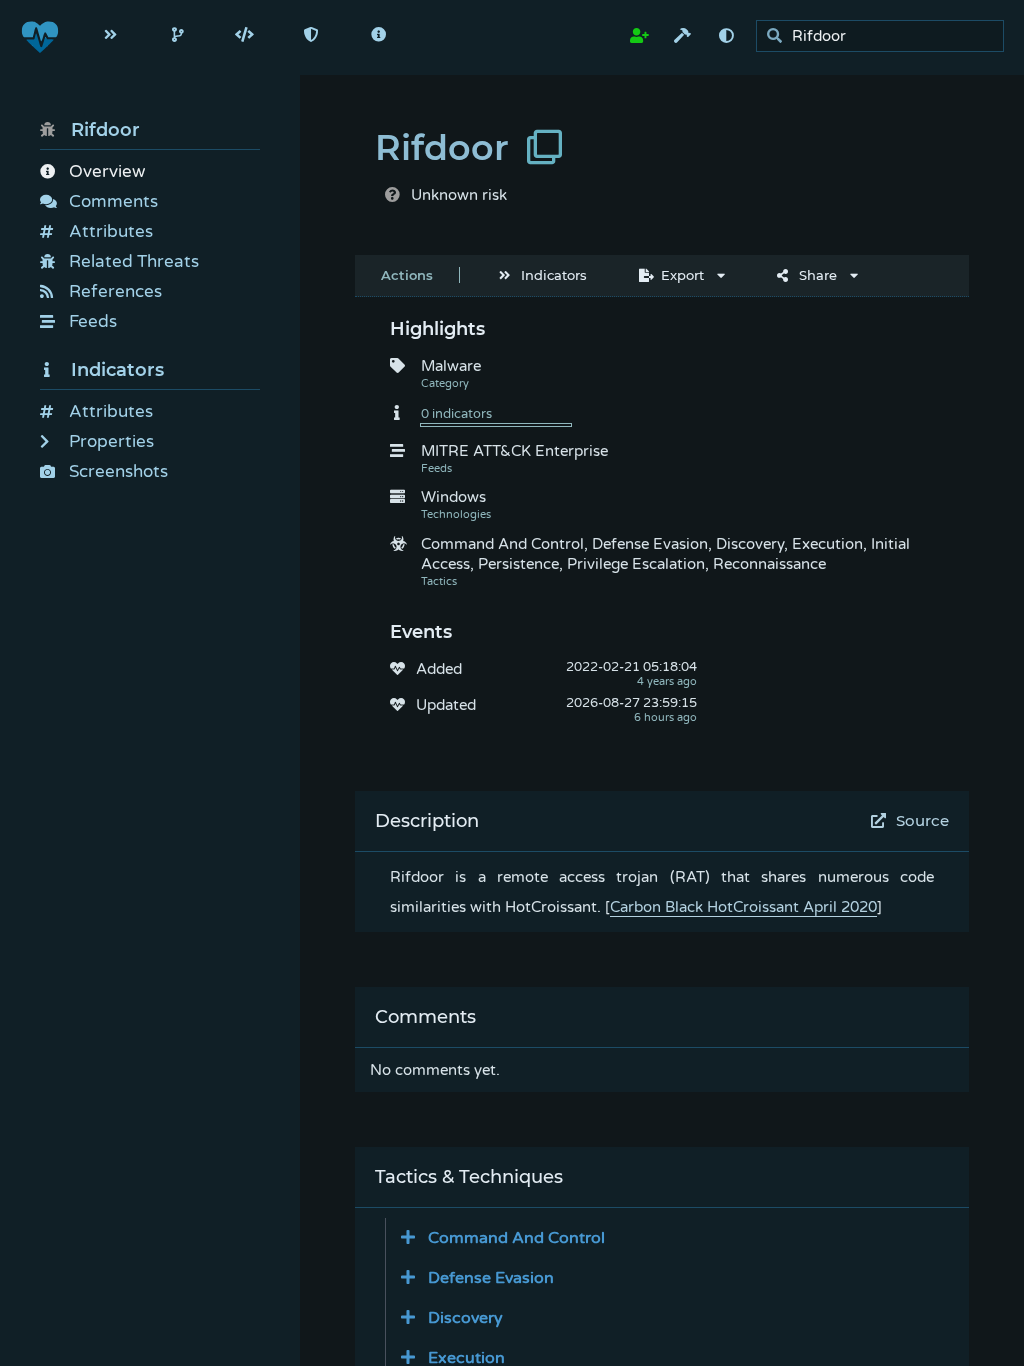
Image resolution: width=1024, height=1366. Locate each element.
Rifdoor (105, 130)
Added (439, 669)
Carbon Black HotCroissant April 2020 (743, 907)
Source (922, 820)
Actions (407, 275)
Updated (446, 705)
